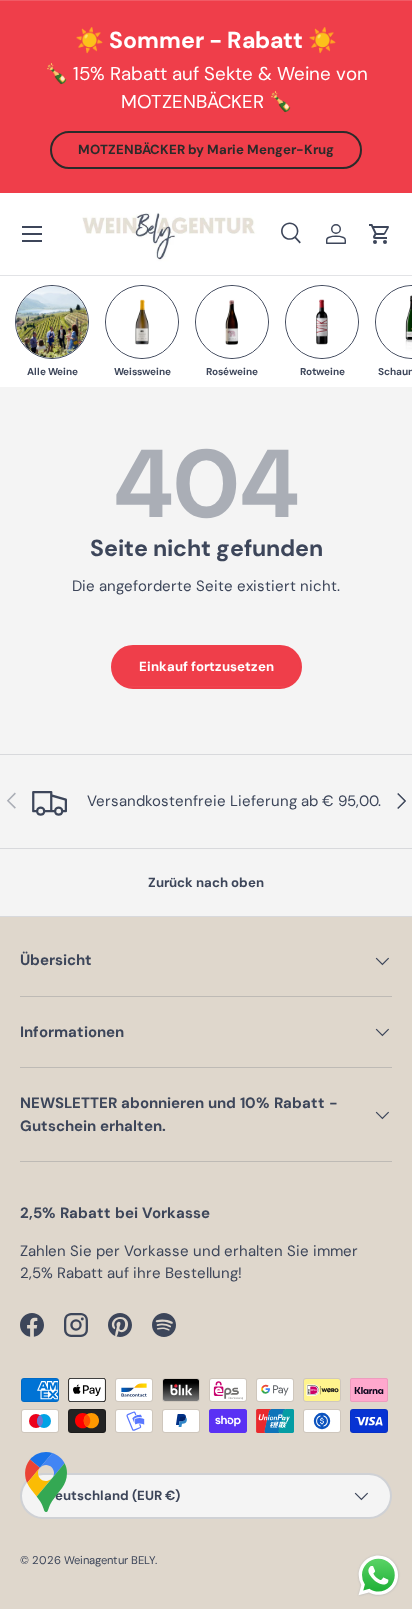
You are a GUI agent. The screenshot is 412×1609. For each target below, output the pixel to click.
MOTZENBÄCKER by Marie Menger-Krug (206, 149)
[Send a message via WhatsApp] (378, 1575)
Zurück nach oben (206, 882)
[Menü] (32, 234)
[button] (380, 234)
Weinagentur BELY (109, 1560)
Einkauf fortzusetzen (206, 666)
